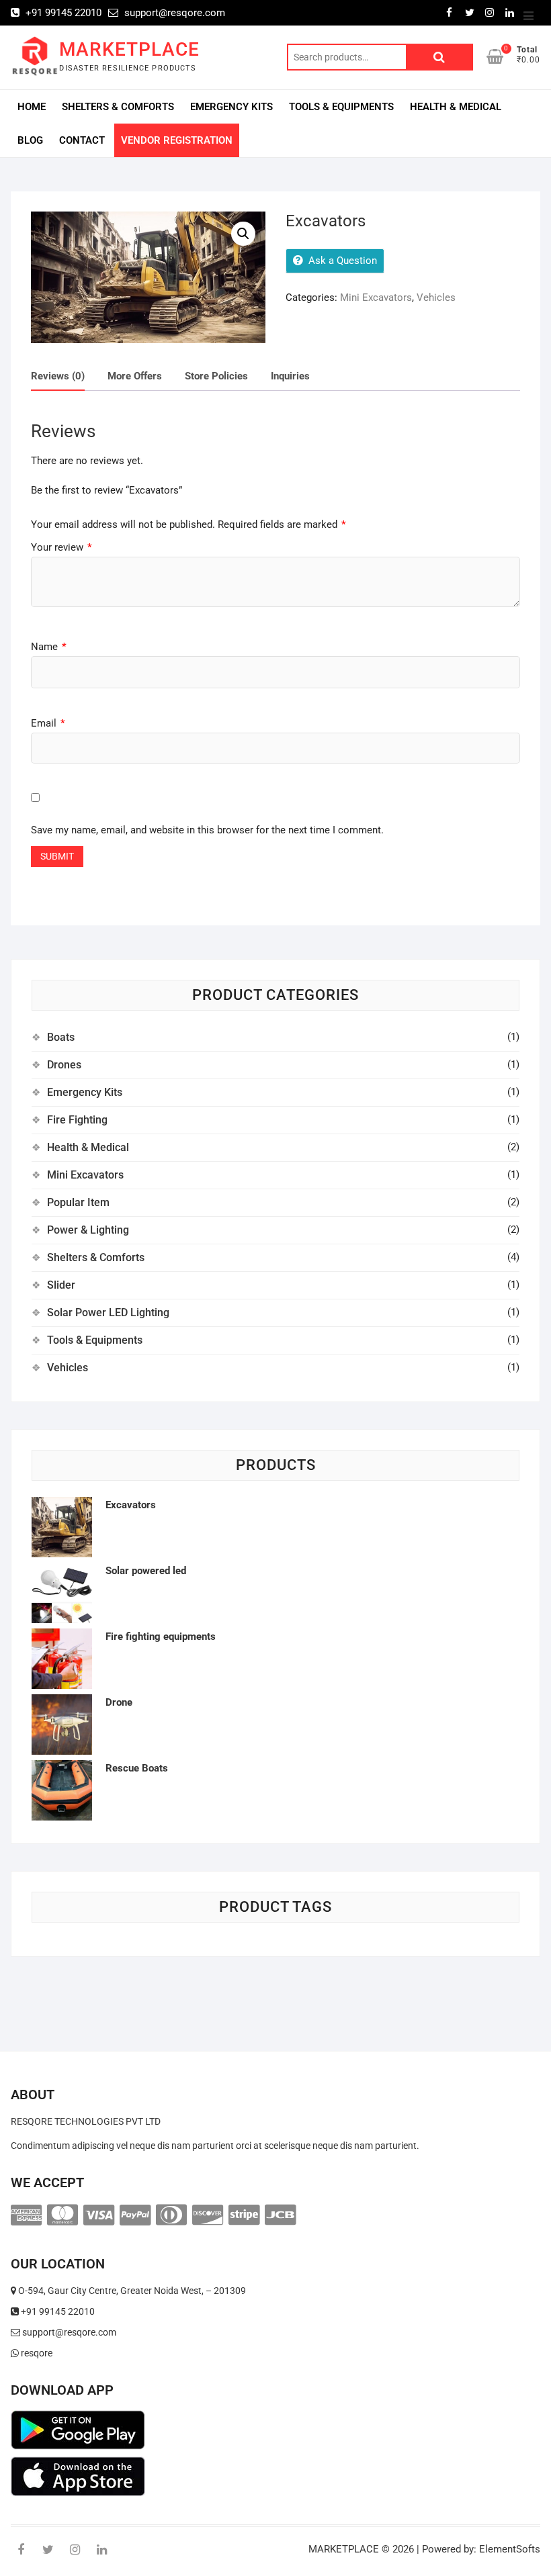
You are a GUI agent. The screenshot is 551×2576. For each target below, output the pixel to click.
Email (48, 723)
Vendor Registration (177, 140)
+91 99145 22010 (62, 13)
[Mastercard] (62, 2215)
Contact (82, 140)
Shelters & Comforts (118, 107)
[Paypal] (135, 2215)
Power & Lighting (88, 1230)
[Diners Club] (171, 2215)
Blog (30, 140)
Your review (61, 547)
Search (439, 57)
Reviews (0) (58, 376)
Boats (61, 1037)
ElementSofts (510, 2549)
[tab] (58, 377)
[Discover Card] (208, 2215)
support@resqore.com (173, 13)
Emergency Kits (231, 107)
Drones (64, 1065)
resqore (36, 2353)
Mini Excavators (376, 297)
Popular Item (78, 1202)
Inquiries (290, 376)
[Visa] (99, 2215)
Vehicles (436, 297)
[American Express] (26, 2215)
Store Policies (216, 376)
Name (49, 647)
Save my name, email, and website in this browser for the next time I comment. (207, 830)
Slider (61, 1285)
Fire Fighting (77, 1120)
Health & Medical (456, 107)
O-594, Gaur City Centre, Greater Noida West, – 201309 (131, 2291)
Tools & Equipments (341, 107)
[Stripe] (244, 2215)
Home (32, 107)
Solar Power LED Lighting (108, 1313)
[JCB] (280, 2215)
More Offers (135, 376)
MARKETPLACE (129, 49)
